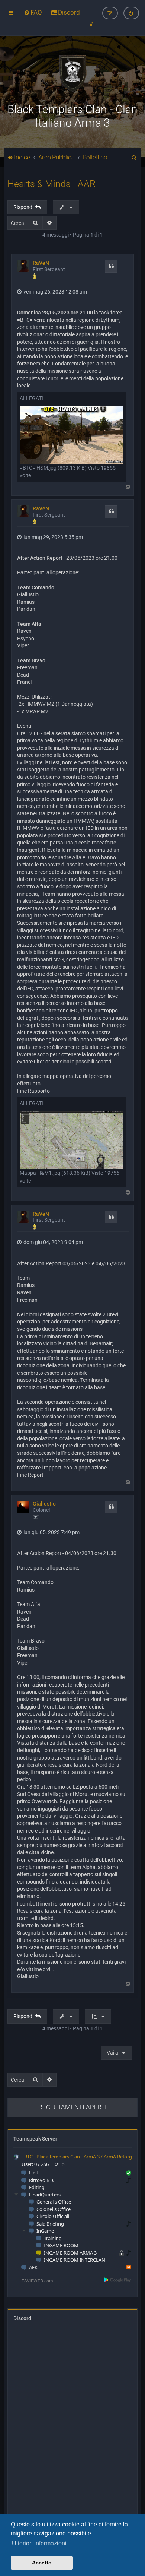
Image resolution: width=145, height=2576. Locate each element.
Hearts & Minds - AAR (51, 184)
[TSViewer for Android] (118, 2280)
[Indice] (72, 73)
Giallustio (44, 1504)
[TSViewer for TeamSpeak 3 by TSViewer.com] (34, 2280)
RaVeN (41, 263)
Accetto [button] (42, 2563)
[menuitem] (33, 12)
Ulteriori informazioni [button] (39, 2543)
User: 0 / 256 (35, 2164)
